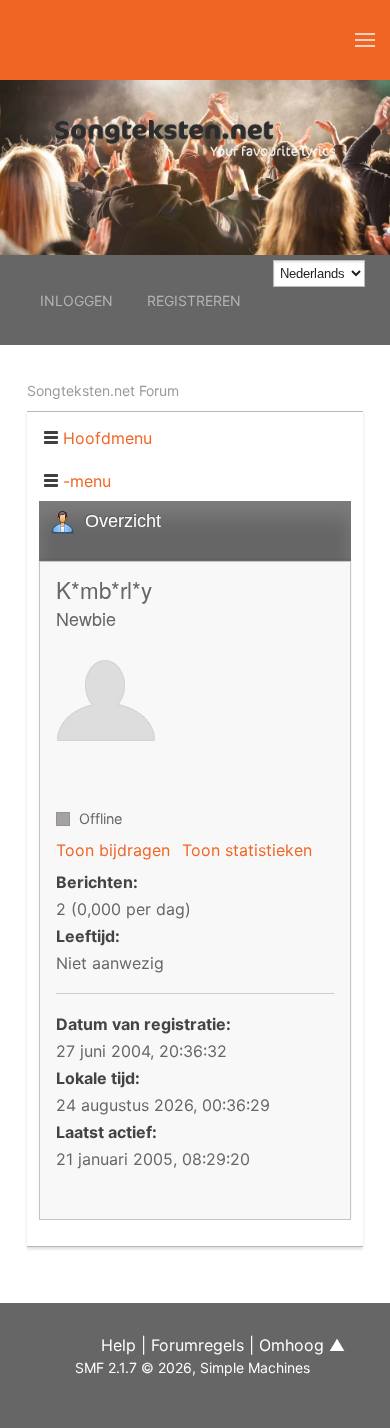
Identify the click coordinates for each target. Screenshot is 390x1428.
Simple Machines (255, 1367)
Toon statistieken (247, 850)
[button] (365, 40)
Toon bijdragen (113, 850)
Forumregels (197, 1345)
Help (118, 1345)
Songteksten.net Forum (103, 390)
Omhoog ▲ (302, 1345)
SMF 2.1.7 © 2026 (133, 1367)
